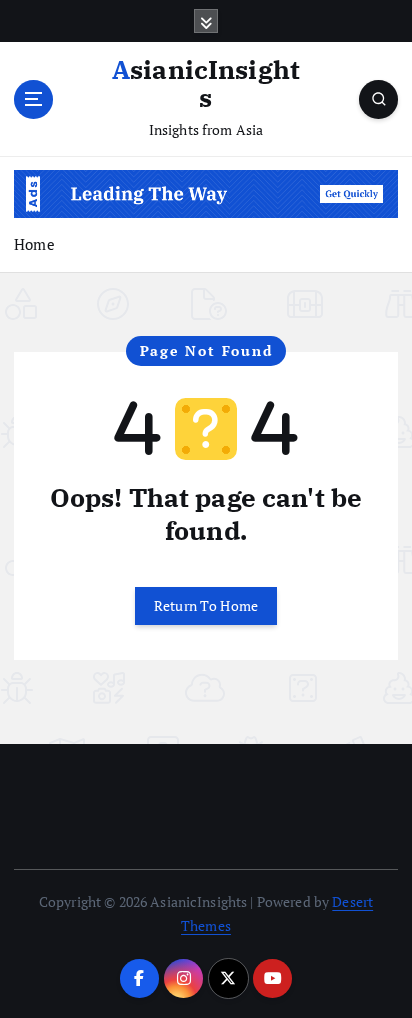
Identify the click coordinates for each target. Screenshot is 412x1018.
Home (34, 244)
